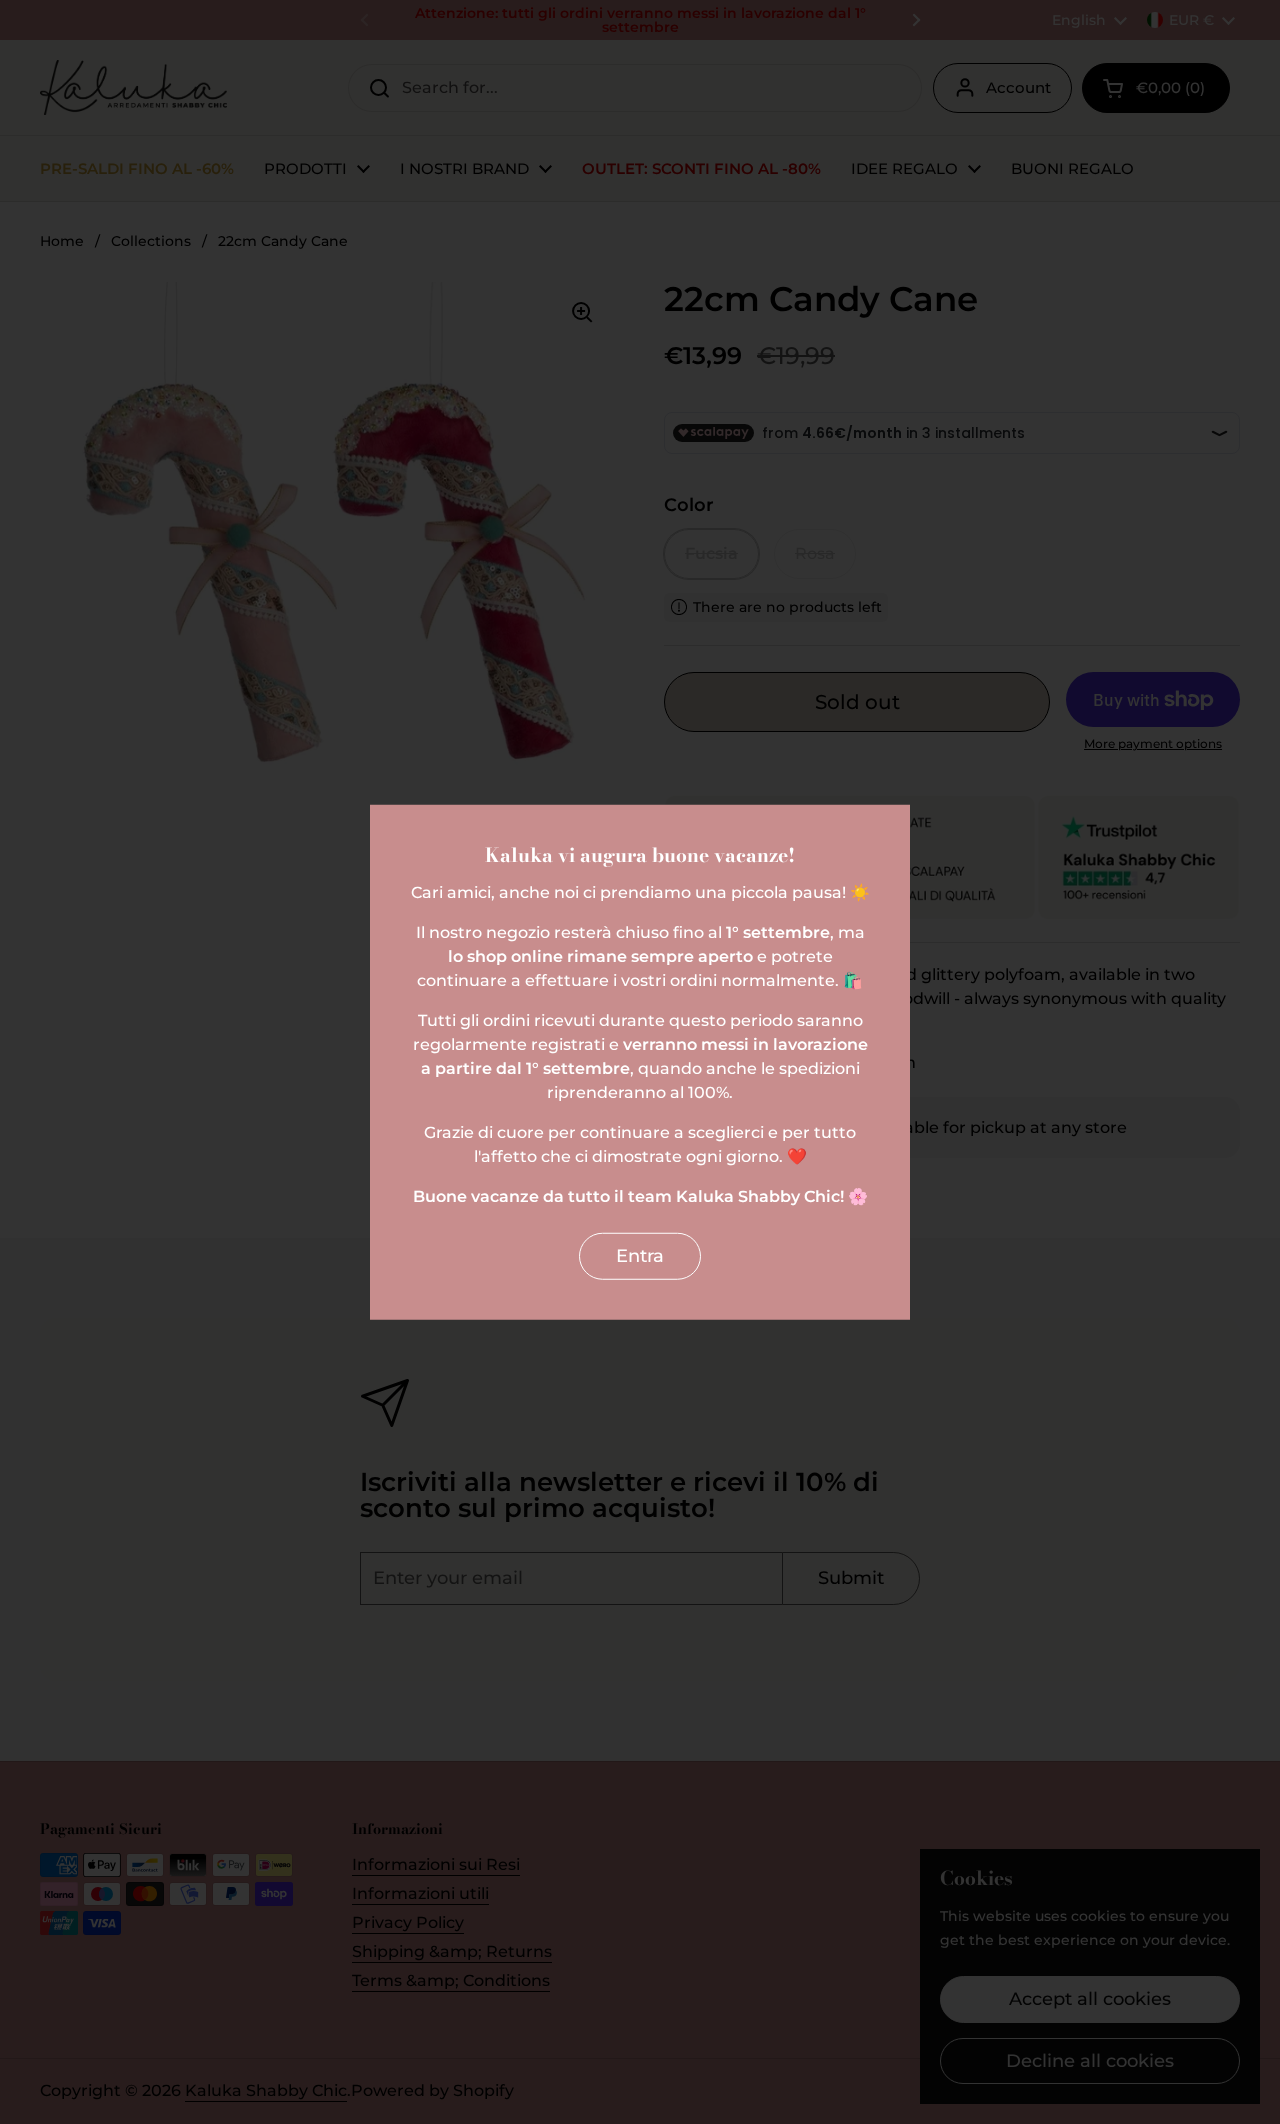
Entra (640, 1256)
